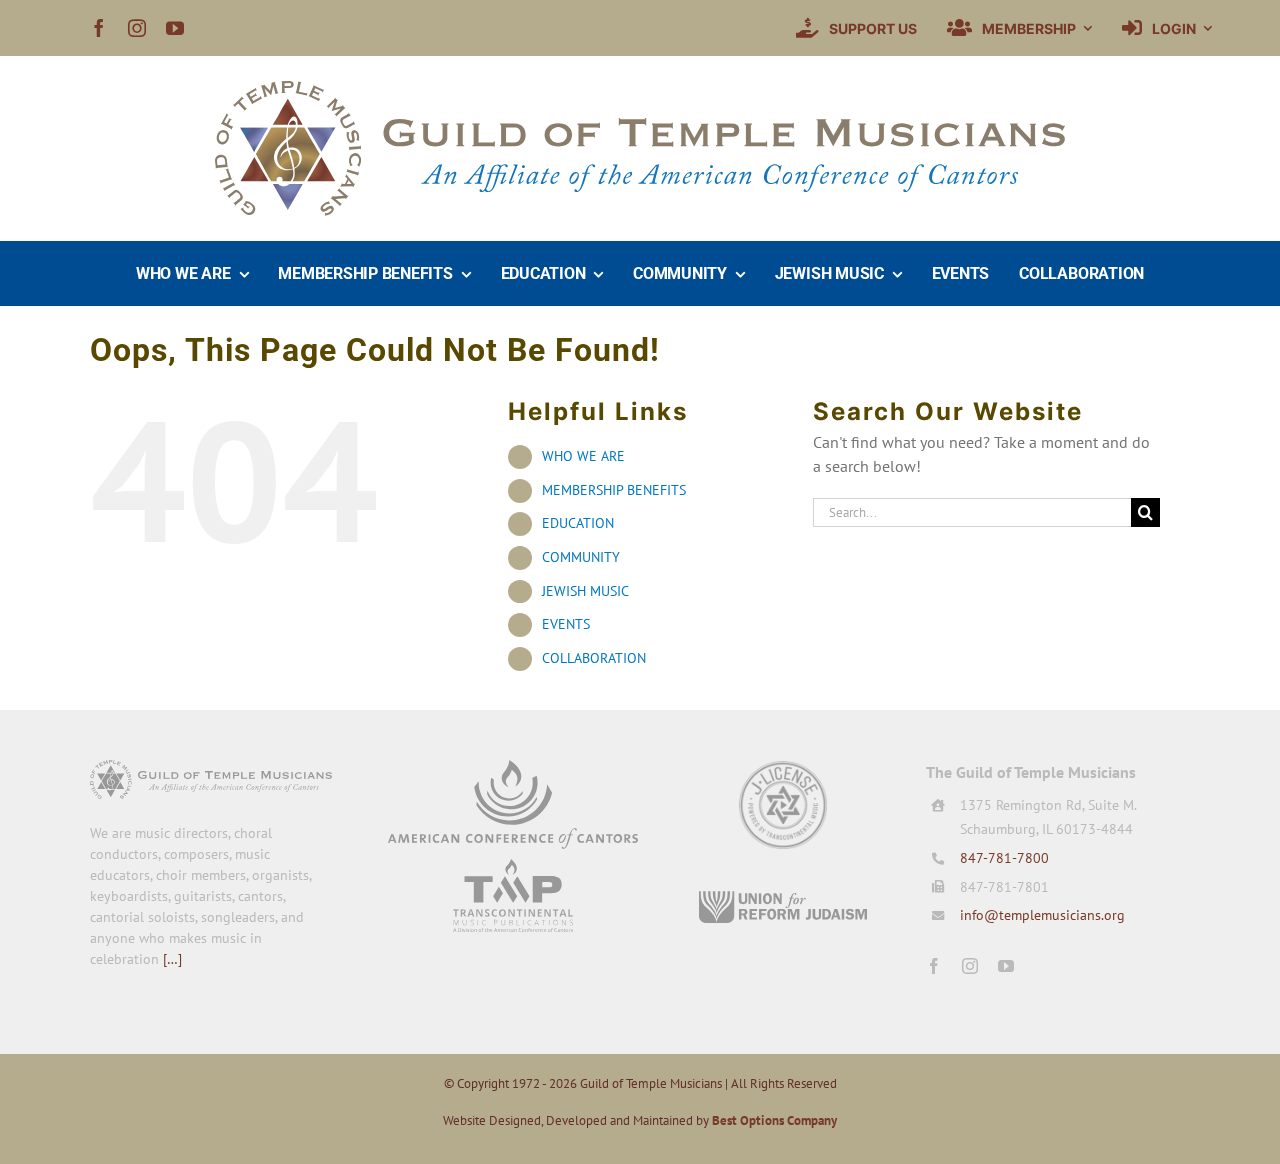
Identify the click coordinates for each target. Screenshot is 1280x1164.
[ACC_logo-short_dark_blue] (513, 768)
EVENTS (566, 624)
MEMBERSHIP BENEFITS (614, 490)
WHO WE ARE (583, 456)
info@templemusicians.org (1042, 915)
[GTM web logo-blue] (211, 768)
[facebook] (99, 28)
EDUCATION (578, 523)
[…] (172, 959)
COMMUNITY (581, 557)
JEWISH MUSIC (585, 591)
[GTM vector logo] (640, 89)
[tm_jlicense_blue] (783, 768)
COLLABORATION (594, 658)
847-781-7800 (1004, 858)
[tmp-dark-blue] (513, 867)
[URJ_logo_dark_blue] (783, 898)
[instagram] (137, 28)
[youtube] (175, 28)
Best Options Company (774, 1120)
